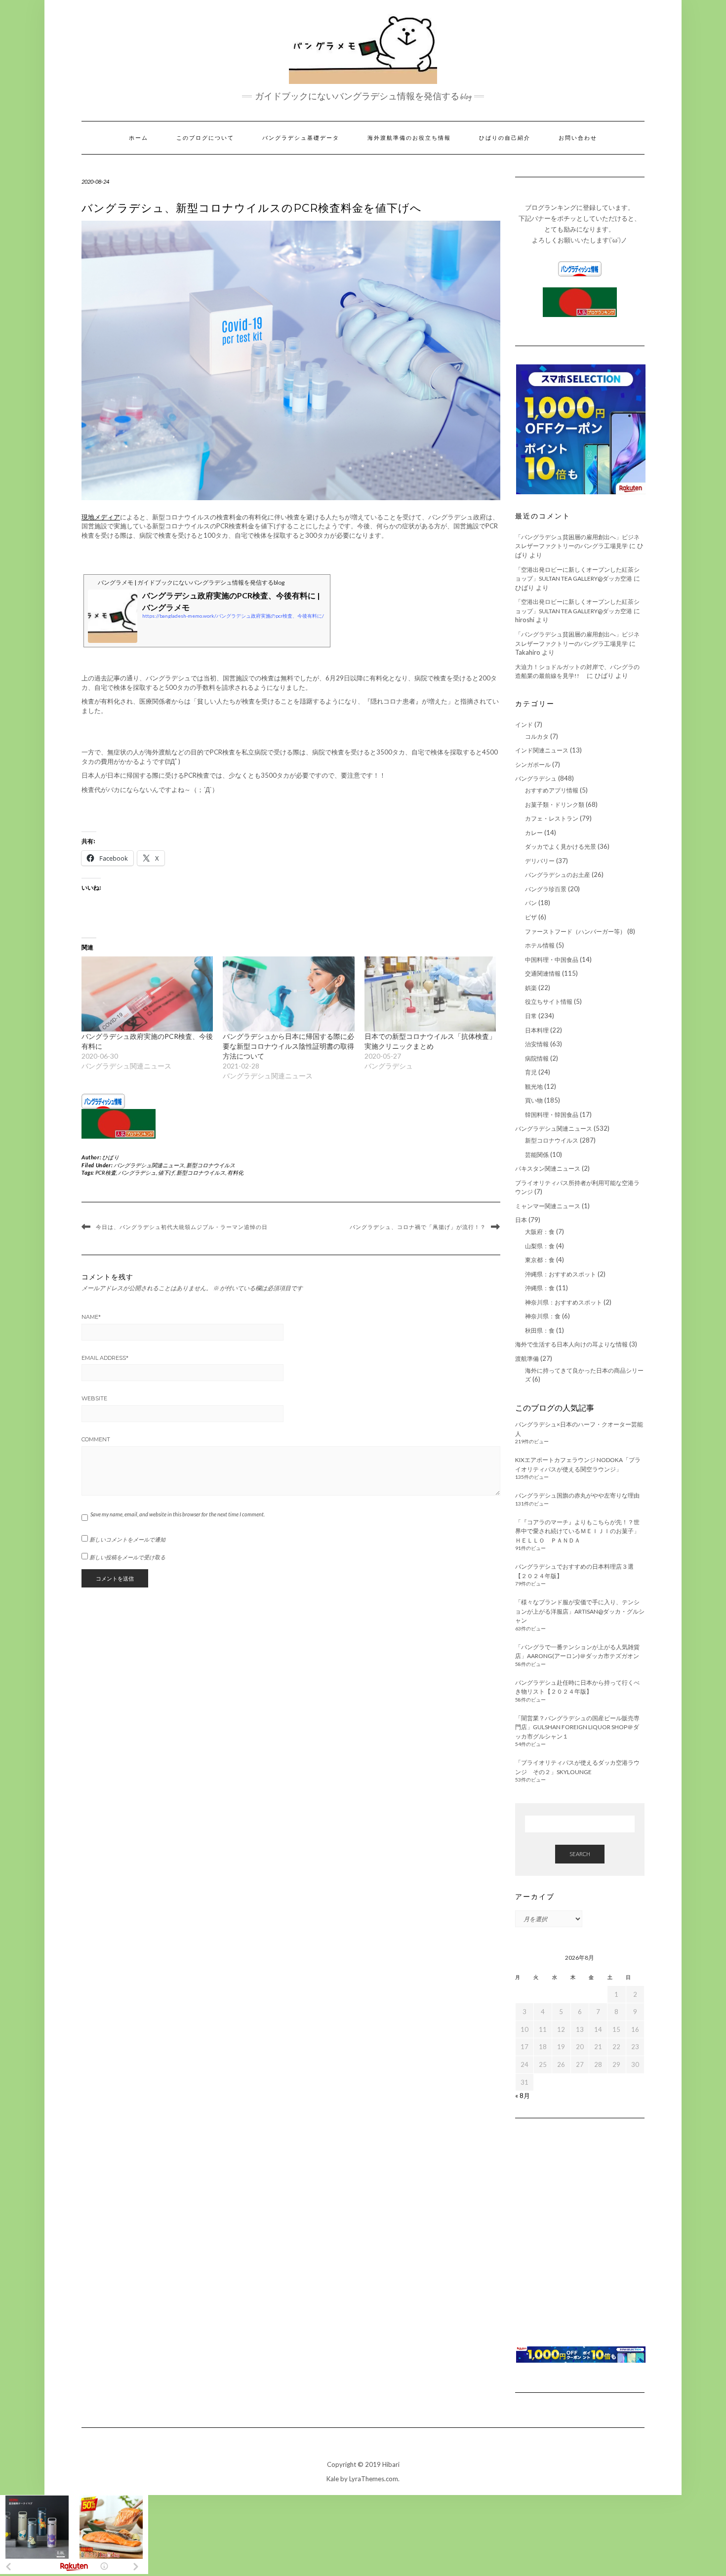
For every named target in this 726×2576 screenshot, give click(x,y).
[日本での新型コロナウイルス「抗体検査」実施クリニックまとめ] (430, 994)
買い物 (534, 1100)
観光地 (534, 1087)
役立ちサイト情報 (549, 1002)
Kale (333, 2479)
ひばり (111, 1157)
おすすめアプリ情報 (552, 790)
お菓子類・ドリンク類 (555, 805)
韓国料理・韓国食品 (552, 1115)
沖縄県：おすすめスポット (561, 1274)
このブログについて (205, 138)
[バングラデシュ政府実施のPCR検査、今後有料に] (147, 994)
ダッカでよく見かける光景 (561, 847)
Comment (96, 1439)
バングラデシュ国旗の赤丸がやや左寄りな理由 (577, 1495)
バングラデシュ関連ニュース (149, 1165)
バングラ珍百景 (546, 889)
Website (94, 1398)
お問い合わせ (578, 138)
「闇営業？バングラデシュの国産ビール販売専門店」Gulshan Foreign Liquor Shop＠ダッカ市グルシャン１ (577, 1727)
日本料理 (537, 1030)
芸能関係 (537, 1155)
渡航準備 (527, 1359)
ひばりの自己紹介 (505, 138)
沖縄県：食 (540, 1288)
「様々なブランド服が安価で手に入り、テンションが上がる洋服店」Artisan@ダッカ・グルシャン (580, 1611)
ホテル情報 (540, 945)
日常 (531, 1016)
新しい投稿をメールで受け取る (127, 1557)
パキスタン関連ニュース (548, 1169)
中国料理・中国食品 (552, 960)
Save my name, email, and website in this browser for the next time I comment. (178, 1514)
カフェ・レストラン (552, 818)
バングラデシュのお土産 (558, 875)
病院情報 (537, 1058)
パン (531, 903)
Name (91, 1317)
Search (580, 1854)
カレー (534, 833)
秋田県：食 (540, 1330)
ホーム (139, 138)
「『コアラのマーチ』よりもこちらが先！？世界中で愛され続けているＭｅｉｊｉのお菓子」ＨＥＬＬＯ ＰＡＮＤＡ (577, 1531)
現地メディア (101, 517)
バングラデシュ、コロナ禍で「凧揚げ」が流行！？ (418, 1227)
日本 (521, 1220)
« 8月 (523, 2096)
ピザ (531, 917)
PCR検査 (106, 1172)
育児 (531, 1072)
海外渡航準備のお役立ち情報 (409, 138)
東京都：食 (540, 1260)
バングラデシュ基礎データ (301, 138)
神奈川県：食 (543, 1316)
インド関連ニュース (542, 750)
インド (524, 725)
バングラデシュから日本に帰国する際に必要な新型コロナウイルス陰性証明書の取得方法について (288, 1046)
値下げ (166, 1172)
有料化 (235, 1172)
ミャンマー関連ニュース (548, 1206)
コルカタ (537, 736)
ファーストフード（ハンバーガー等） (575, 931)
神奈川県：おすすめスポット (564, 1302)
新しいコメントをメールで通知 (127, 1539)
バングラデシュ (137, 1172)
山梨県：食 (540, 1246)
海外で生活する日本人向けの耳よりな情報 (571, 1344)
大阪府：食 (540, 1232)
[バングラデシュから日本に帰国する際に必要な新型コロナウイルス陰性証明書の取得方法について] (288, 994)
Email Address (105, 1358)
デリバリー (540, 861)
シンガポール (533, 765)
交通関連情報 (543, 973)
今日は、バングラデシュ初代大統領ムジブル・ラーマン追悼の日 (182, 1227)
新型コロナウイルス (211, 1165)
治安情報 (537, 1044)
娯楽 (531, 988)
